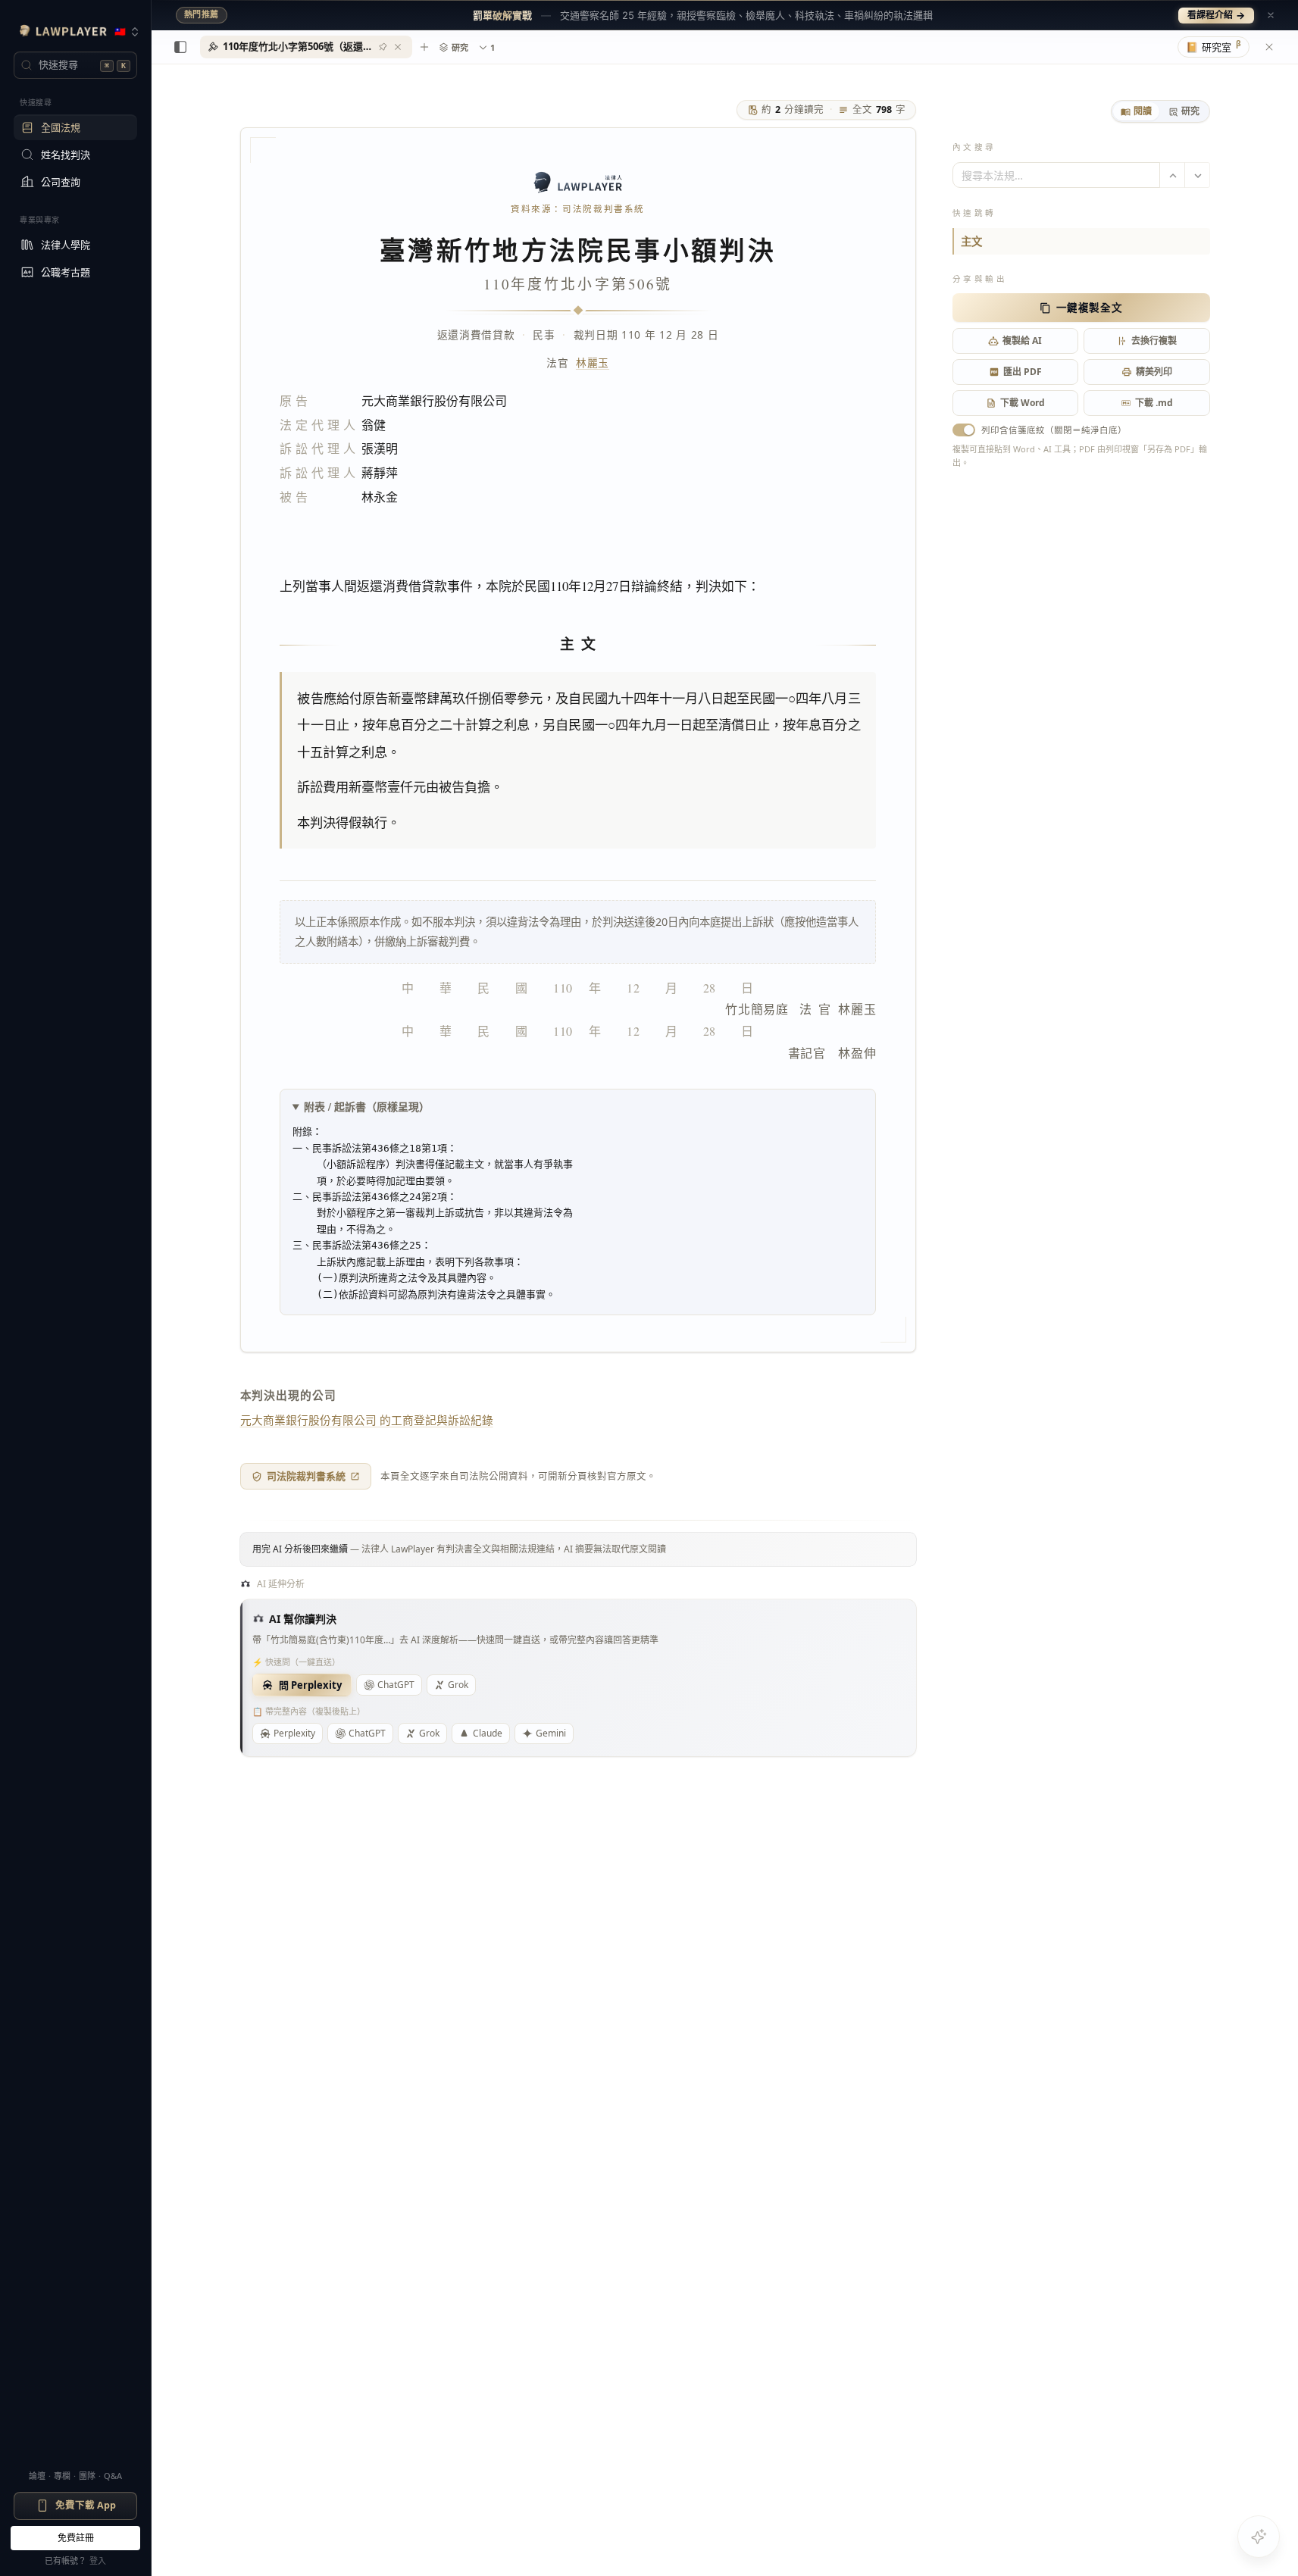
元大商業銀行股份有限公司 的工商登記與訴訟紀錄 (367, 1420)
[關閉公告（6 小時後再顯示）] (1271, 15)
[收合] (180, 47)
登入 (98, 2560)
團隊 (87, 2476)
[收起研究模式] (1269, 47)
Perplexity (294, 1733)
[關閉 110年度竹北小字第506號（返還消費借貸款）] (398, 47)
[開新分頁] (424, 47)
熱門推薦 (202, 14)
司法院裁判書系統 (306, 1476)
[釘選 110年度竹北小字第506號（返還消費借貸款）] (383, 47)
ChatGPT (396, 1685)
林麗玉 (593, 363)
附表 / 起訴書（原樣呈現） (367, 1107)
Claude (488, 1733)
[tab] (1136, 111)
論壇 (37, 2476)
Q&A (113, 2476)
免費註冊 (76, 2538)
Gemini (551, 1733)
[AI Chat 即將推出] (1259, 2537)
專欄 (62, 2476)
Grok (458, 1685)
